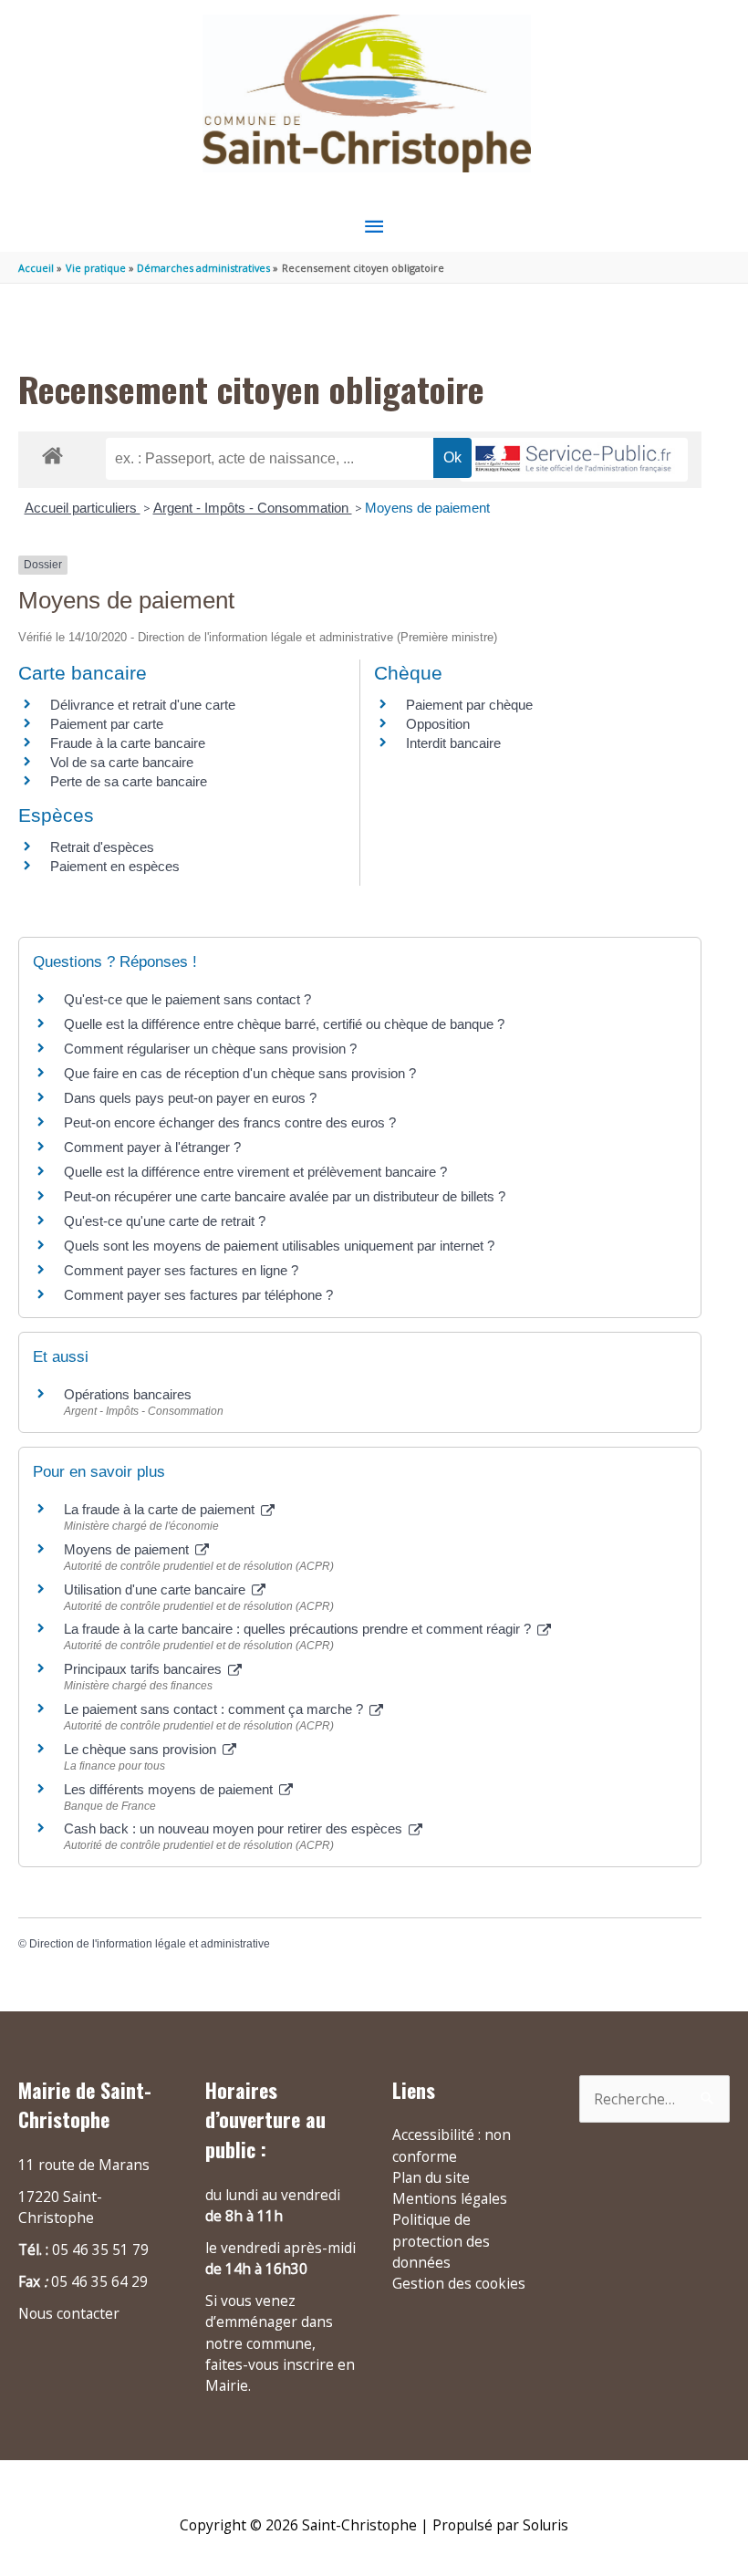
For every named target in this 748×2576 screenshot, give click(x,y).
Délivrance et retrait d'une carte (143, 705)
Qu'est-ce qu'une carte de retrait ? (165, 1221)
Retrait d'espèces (102, 847)
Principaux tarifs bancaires (145, 1669)
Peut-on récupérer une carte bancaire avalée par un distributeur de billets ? (285, 1196)
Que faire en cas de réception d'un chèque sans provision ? (242, 1073)
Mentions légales (450, 2198)
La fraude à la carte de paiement (161, 1509)
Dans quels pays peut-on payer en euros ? (190, 1098)
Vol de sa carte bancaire (122, 762)
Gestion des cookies (459, 2283)
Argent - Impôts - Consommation (253, 508)
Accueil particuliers (83, 508)
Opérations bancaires (128, 1394)
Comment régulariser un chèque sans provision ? (210, 1049)
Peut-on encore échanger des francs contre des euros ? (230, 1122)
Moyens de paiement (427, 508)
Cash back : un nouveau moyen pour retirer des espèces (235, 1828)
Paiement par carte (107, 724)
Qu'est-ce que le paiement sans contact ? (187, 999)
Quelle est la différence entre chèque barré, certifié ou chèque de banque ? (286, 1024)
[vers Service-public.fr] (574, 460)
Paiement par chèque (469, 705)
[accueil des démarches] (52, 452)
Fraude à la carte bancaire (128, 743)
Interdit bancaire (453, 743)
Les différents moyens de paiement (170, 1789)
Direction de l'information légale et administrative (150, 1944)
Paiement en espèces (115, 866)
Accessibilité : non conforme (452, 2145)
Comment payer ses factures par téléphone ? (198, 1295)
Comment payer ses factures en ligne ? (181, 1270)
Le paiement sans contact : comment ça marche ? (215, 1709)
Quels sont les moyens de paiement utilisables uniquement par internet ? (279, 1246)
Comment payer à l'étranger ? (152, 1147)
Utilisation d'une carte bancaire (156, 1589)
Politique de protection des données (441, 2241)
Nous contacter (69, 2313)
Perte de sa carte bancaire (129, 781)
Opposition (438, 724)
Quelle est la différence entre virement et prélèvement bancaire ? (255, 1172)
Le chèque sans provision (142, 1749)
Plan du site (431, 2177)
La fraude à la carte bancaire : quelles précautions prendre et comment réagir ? (299, 1629)
